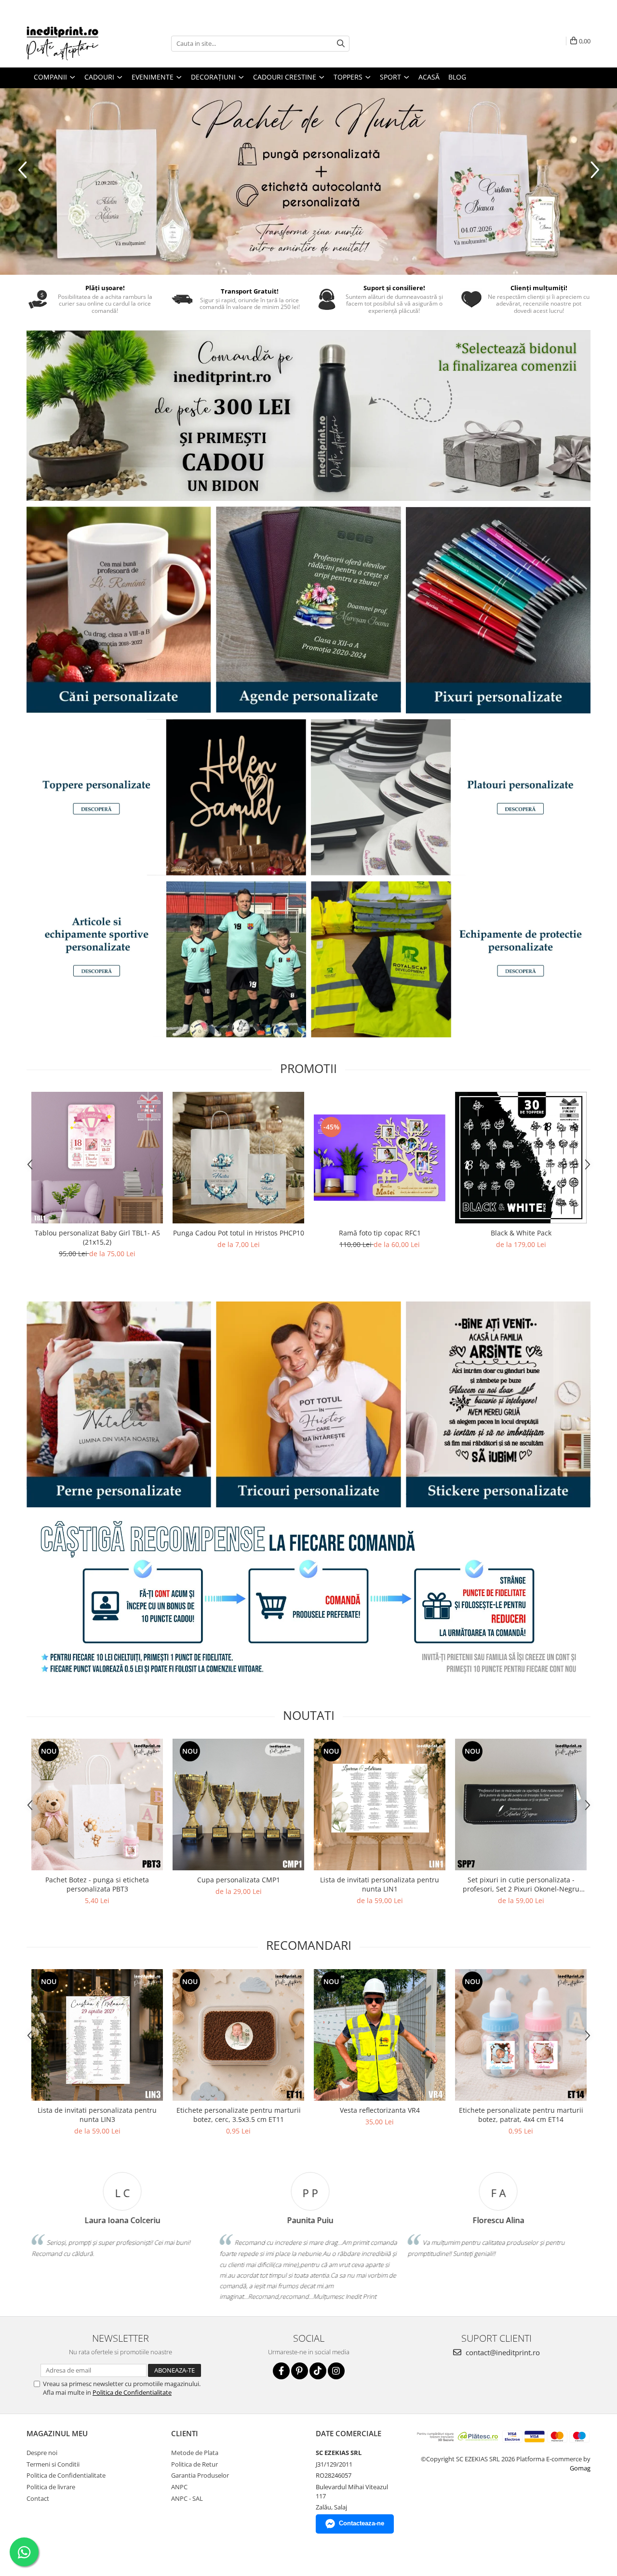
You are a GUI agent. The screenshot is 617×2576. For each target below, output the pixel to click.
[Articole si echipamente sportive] (166, 959)
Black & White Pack (521, 1233)
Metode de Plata (195, 2453)
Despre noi (42, 2453)
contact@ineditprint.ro (502, 2352)
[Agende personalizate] (308, 610)
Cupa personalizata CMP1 (239, 1880)
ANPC (179, 2487)
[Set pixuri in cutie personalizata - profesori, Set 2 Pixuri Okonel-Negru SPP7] (521, 1805)
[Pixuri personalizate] (498, 610)
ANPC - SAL (187, 2498)
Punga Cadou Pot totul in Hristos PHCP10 (239, 1233)
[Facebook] (281, 2371)
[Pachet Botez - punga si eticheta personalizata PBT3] (97, 1805)
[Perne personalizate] (119, 1404)
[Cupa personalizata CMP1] (238, 1805)
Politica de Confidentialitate (132, 2392)
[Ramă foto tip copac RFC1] (380, 1158)
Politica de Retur (194, 2464)
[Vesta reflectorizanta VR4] (380, 2035)
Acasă (429, 77)
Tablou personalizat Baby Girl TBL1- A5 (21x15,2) (97, 1237)
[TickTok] (318, 2371)
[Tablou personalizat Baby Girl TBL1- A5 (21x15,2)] (97, 1158)
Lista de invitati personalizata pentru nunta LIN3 (97, 2115)
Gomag (580, 2468)
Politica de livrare (51, 2487)
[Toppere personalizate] (166, 797)
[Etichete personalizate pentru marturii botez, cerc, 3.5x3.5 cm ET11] (238, 2035)
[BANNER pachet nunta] (308, 181)
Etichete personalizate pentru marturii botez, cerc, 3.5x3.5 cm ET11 (239, 2115)
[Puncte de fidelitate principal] (308, 1599)
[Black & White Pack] (521, 1158)
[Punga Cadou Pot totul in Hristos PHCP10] (238, 1158)
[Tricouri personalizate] (308, 1404)
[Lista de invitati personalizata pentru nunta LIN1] (380, 1805)
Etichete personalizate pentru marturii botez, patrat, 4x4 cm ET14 (521, 2115)
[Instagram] (336, 2371)
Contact (38, 2498)
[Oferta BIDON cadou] (308, 416)
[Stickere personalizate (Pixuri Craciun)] (498, 1404)
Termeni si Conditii (53, 2464)
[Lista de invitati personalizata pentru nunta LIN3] (97, 2035)
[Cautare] (341, 44)
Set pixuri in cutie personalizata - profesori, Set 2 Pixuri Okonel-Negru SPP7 (521, 1884)
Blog (457, 77)
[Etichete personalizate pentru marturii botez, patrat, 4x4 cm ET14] (521, 2035)
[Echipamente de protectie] (451, 959)
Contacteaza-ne (362, 2523)
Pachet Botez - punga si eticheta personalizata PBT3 (97, 1884)
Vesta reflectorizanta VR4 (380, 2110)
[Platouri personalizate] (451, 797)
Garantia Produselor (200, 2475)
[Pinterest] (300, 2371)
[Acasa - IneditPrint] (75, 43)
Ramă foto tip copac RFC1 (380, 1233)
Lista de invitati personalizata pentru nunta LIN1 (380, 1884)
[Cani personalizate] (119, 610)
